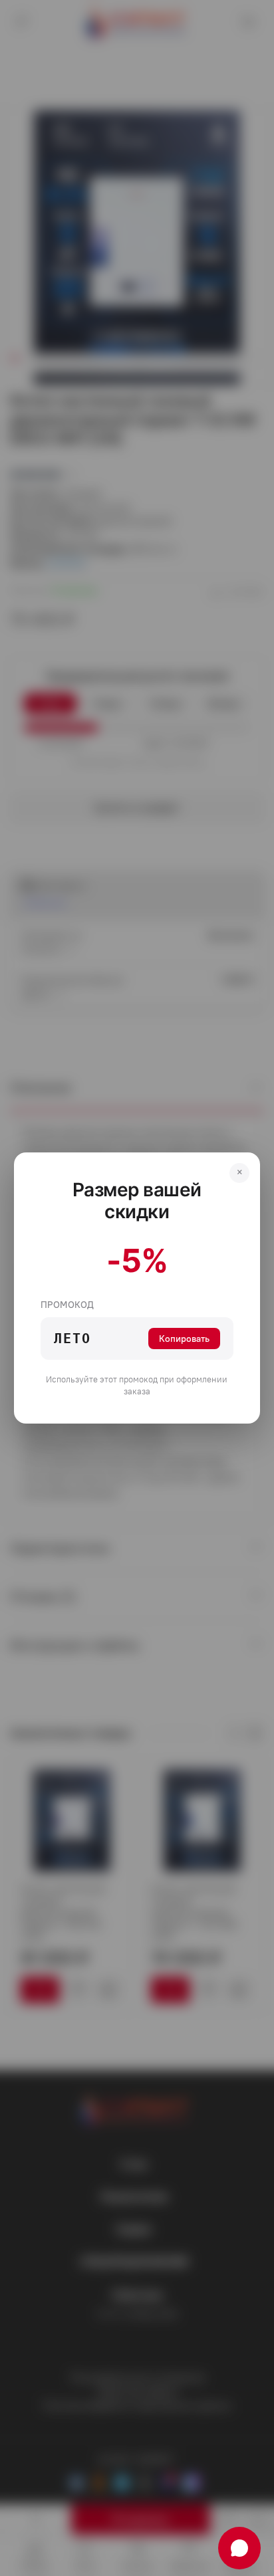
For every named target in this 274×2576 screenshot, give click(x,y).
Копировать (184, 1339)
